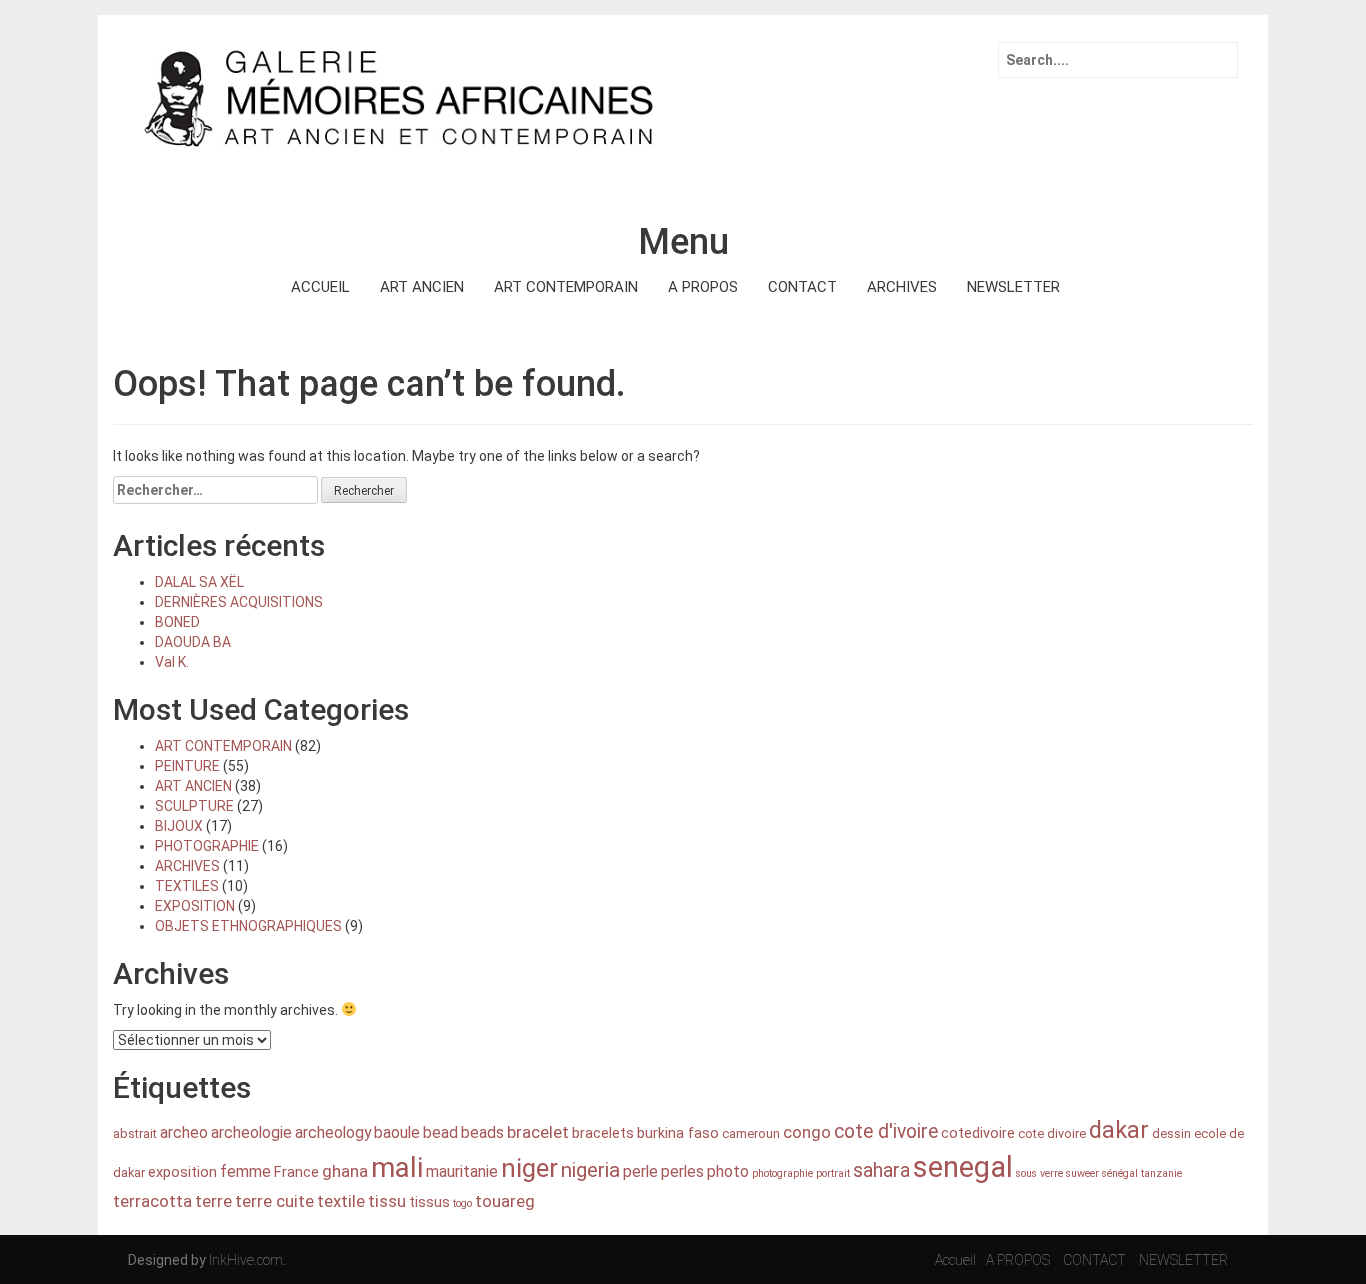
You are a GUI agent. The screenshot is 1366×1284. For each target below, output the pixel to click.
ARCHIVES (902, 287)
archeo (184, 1132)
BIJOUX (179, 826)
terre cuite (274, 1201)
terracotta (152, 1201)
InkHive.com (246, 1260)
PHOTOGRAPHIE (207, 846)
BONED (177, 622)
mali (397, 1167)
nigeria (590, 1170)
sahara (881, 1170)
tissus (429, 1202)
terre (213, 1201)
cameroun (751, 1133)
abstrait (135, 1133)
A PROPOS (703, 287)
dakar (1119, 1130)
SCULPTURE (194, 806)
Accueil (955, 1260)
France (296, 1172)
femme (245, 1171)
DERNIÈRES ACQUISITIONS (239, 602)
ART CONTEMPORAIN (566, 287)
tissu (387, 1201)
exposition (182, 1172)
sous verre (1039, 1173)
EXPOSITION (195, 906)
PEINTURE (187, 766)
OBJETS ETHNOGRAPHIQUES (248, 926)
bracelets (603, 1133)
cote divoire (1052, 1133)
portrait (833, 1173)
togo (462, 1203)
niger (529, 1168)
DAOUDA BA (193, 642)
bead (440, 1132)
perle (640, 1171)
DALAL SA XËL (199, 582)
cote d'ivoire (886, 1131)
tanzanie (1161, 1173)
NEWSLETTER (1013, 287)
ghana (345, 1171)
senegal (963, 1167)
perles (682, 1171)
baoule (397, 1132)
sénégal (1120, 1173)
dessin (1171, 1133)
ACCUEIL (320, 287)
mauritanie (462, 1171)
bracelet (538, 1132)
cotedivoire (978, 1133)
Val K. (172, 662)
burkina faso (678, 1133)
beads (482, 1132)
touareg (505, 1201)
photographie (782, 1173)
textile (341, 1201)
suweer (1082, 1173)
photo (728, 1171)
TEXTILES (187, 886)
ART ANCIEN (422, 287)
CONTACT (802, 287)
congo (807, 1132)
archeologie (251, 1132)
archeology (333, 1132)
